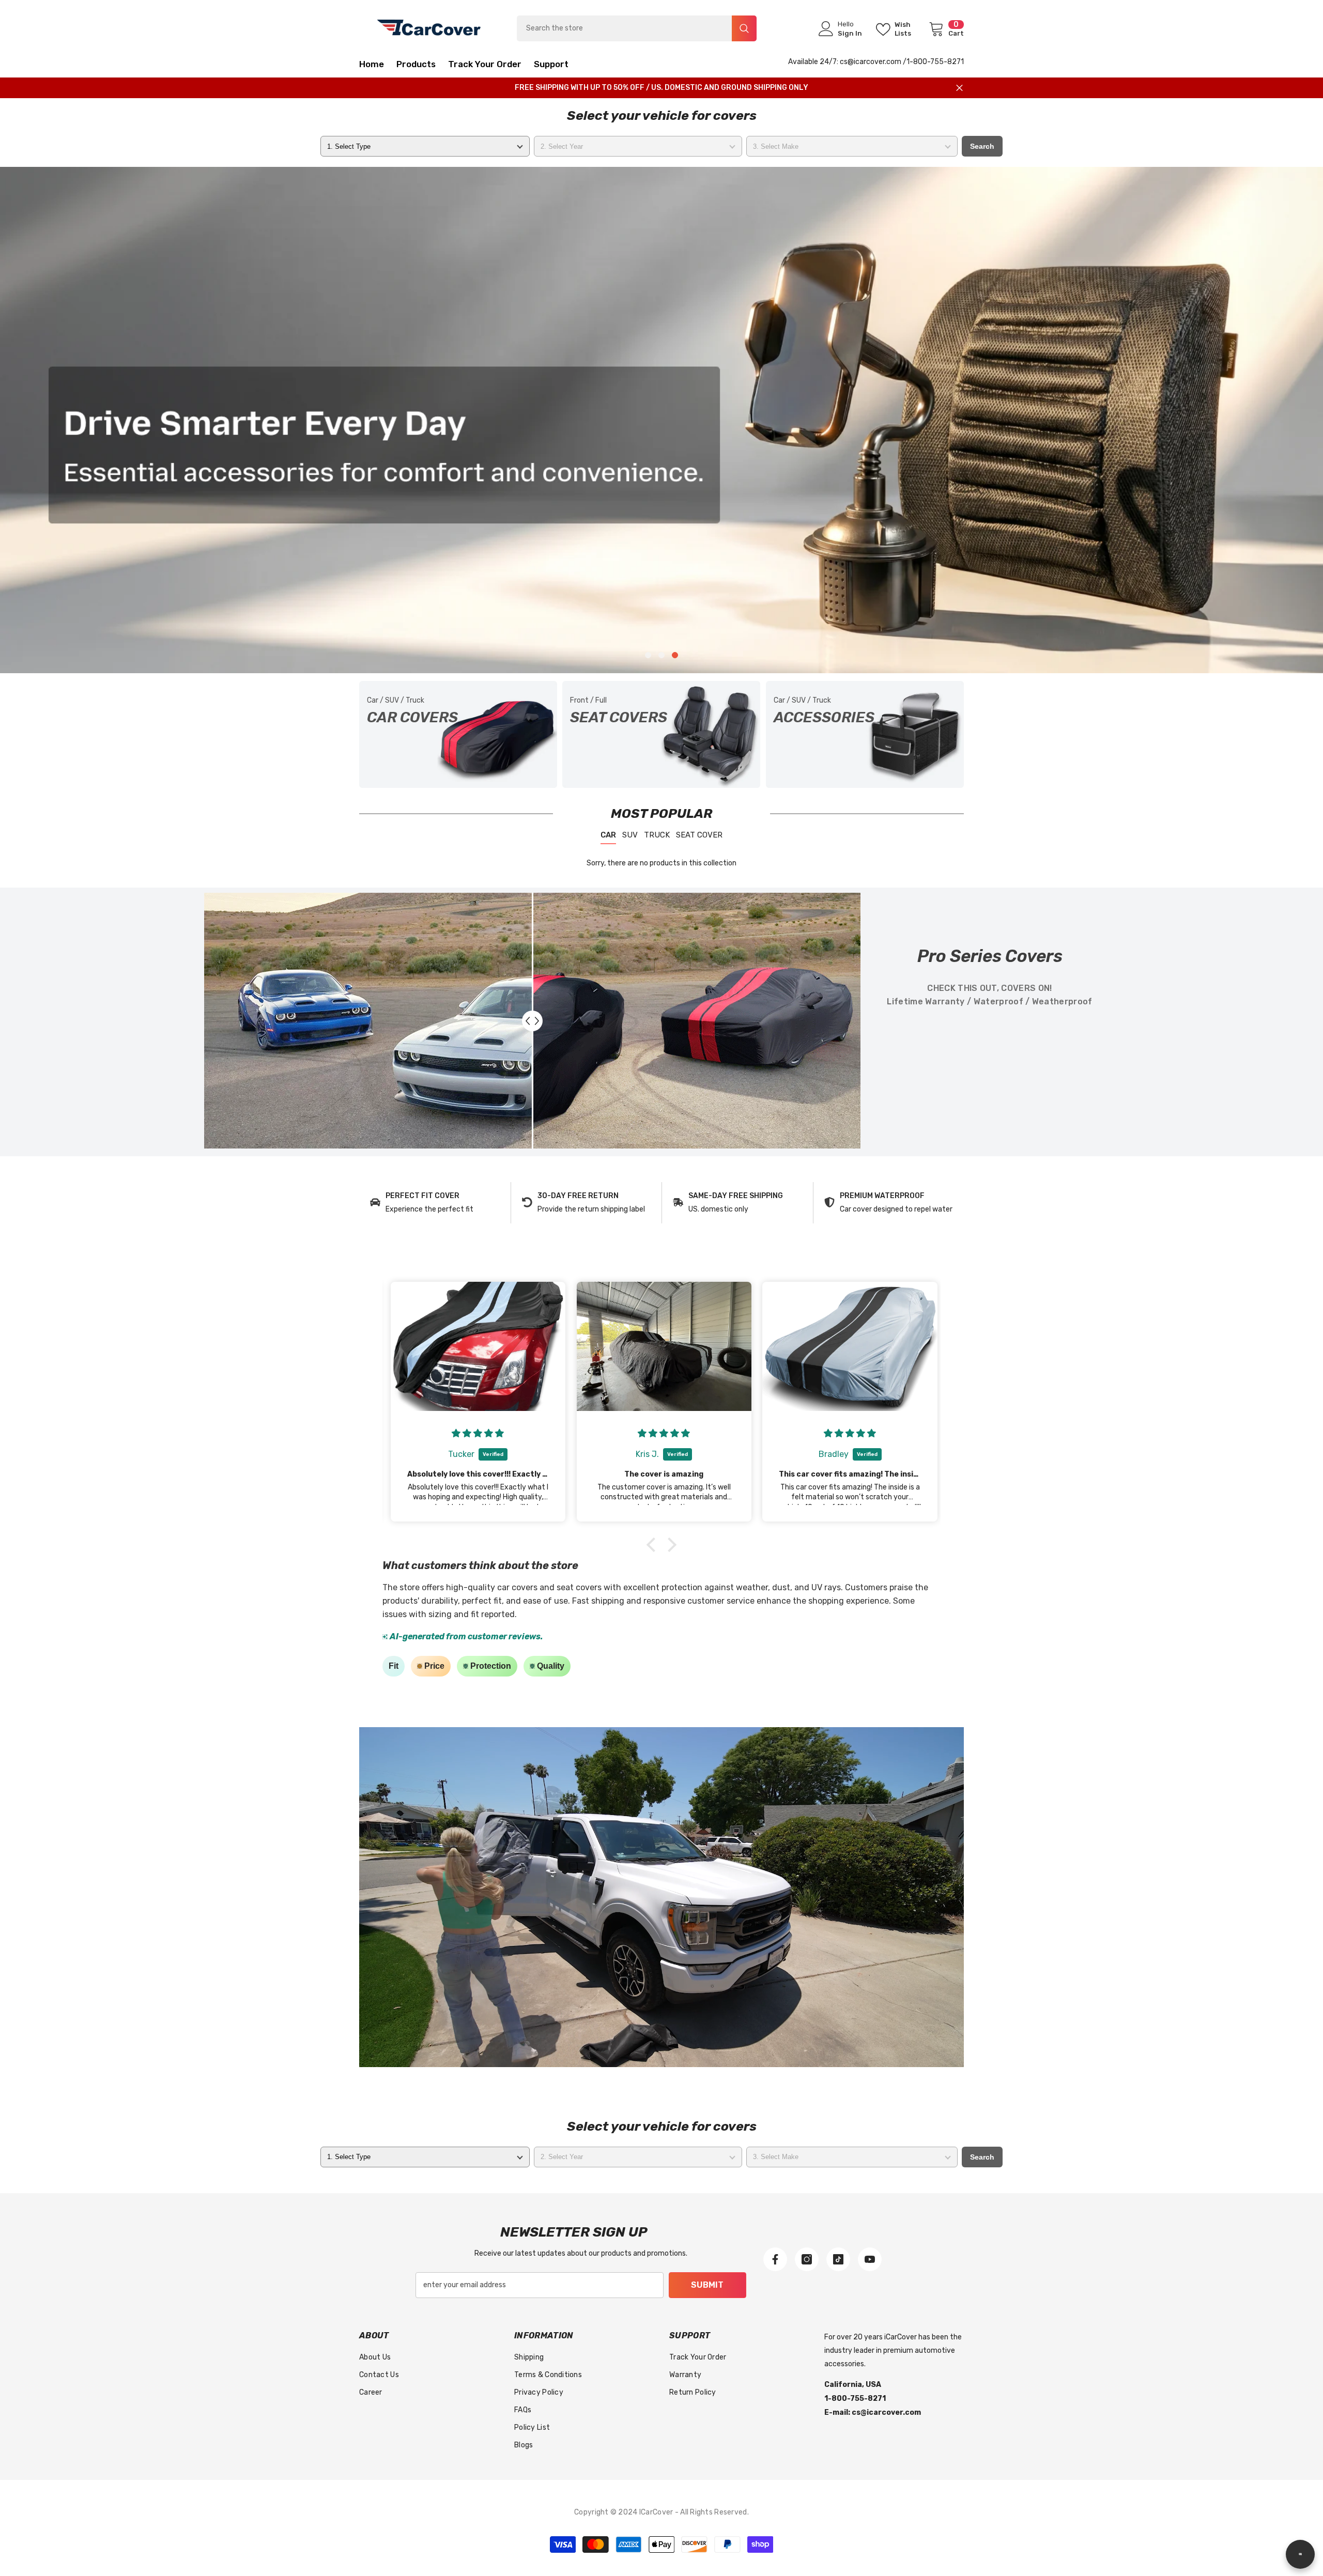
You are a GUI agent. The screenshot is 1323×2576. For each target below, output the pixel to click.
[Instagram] (807, 2259)
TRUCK (657, 835)
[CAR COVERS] (458, 734)
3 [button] (675, 655)
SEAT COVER (699, 835)
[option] (661, 420)
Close (959, 88)
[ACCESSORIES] (865, 734)
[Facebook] (775, 2259)
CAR (608, 835)
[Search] (637, 28)
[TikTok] (838, 2259)
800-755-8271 (939, 62)
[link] (435, 1203)
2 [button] (661, 655)
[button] (141, 420)
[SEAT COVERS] (661, 734)
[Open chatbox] (1300, 2554)
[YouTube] (870, 2259)
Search (982, 146)
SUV (630, 835)
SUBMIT (707, 2285)
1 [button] (648, 655)
